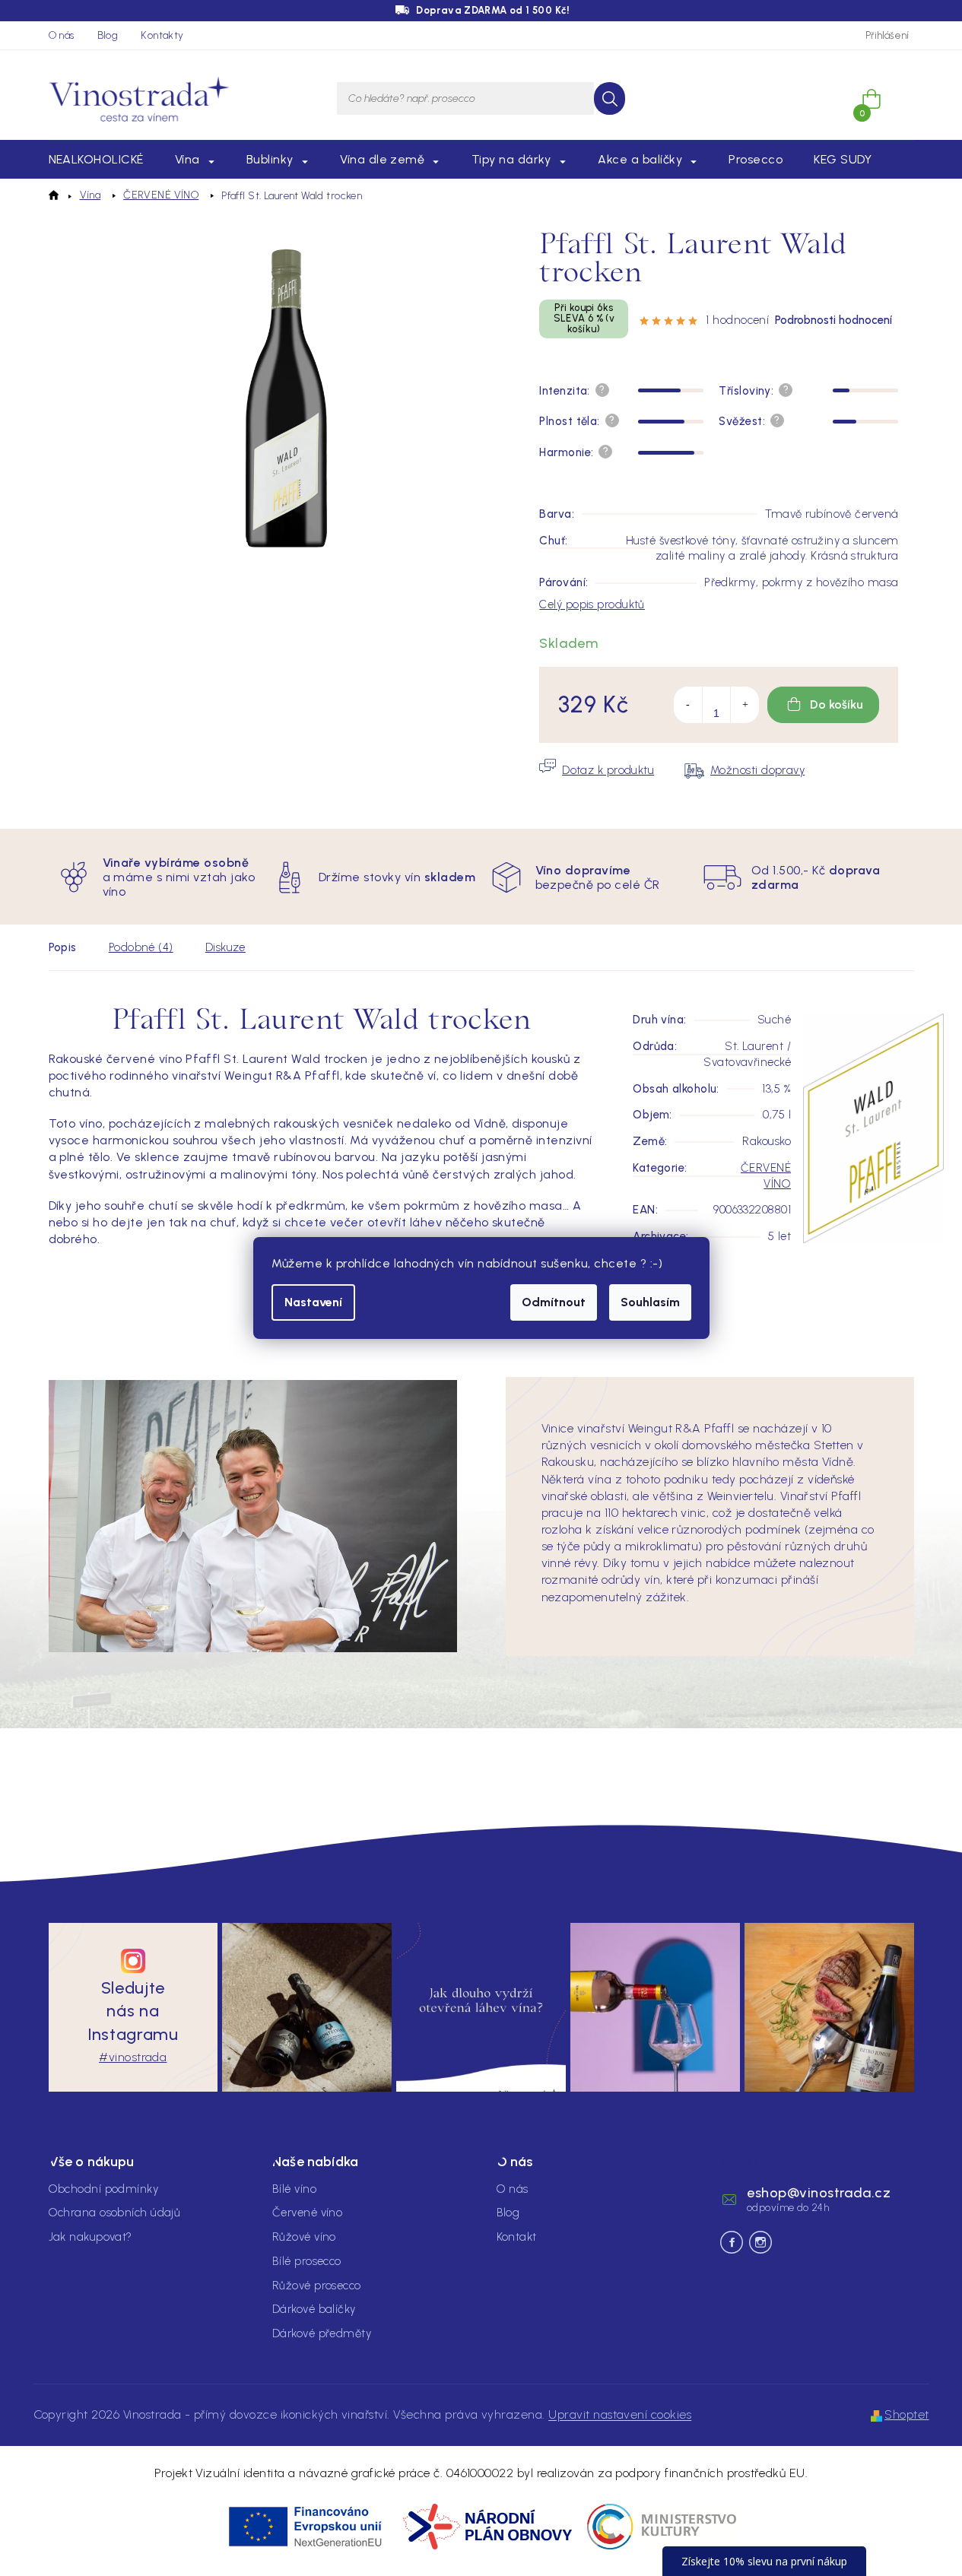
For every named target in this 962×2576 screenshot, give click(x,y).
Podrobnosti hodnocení (833, 320)
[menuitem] (96, 160)
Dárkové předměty (322, 2333)
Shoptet (906, 2414)
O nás (62, 35)
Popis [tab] (63, 947)
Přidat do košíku (823, 705)
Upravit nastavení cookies (620, 2414)
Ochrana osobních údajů (115, 2213)
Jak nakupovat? (90, 2237)
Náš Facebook (732, 2242)
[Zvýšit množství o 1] (745, 705)
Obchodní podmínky (104, 2189)
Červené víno (307, 2213)
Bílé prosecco (307, 2261)
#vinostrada (133, 2057)
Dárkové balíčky (314, 2309)
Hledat (610, 98)
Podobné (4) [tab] (141, 947)
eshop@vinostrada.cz (819, 2193)
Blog (108, 35)
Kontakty (162, 35)
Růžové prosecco (317, 2286)
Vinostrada (760, 2242)
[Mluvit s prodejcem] (597, 770)
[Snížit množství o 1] (688, 705)
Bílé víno (294, 2189)
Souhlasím (650, 1302)
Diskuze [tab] (225, 947)
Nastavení (313, 1302)
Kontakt (517, 2237)
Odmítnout (554, 1302)
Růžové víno (304, 2237)
